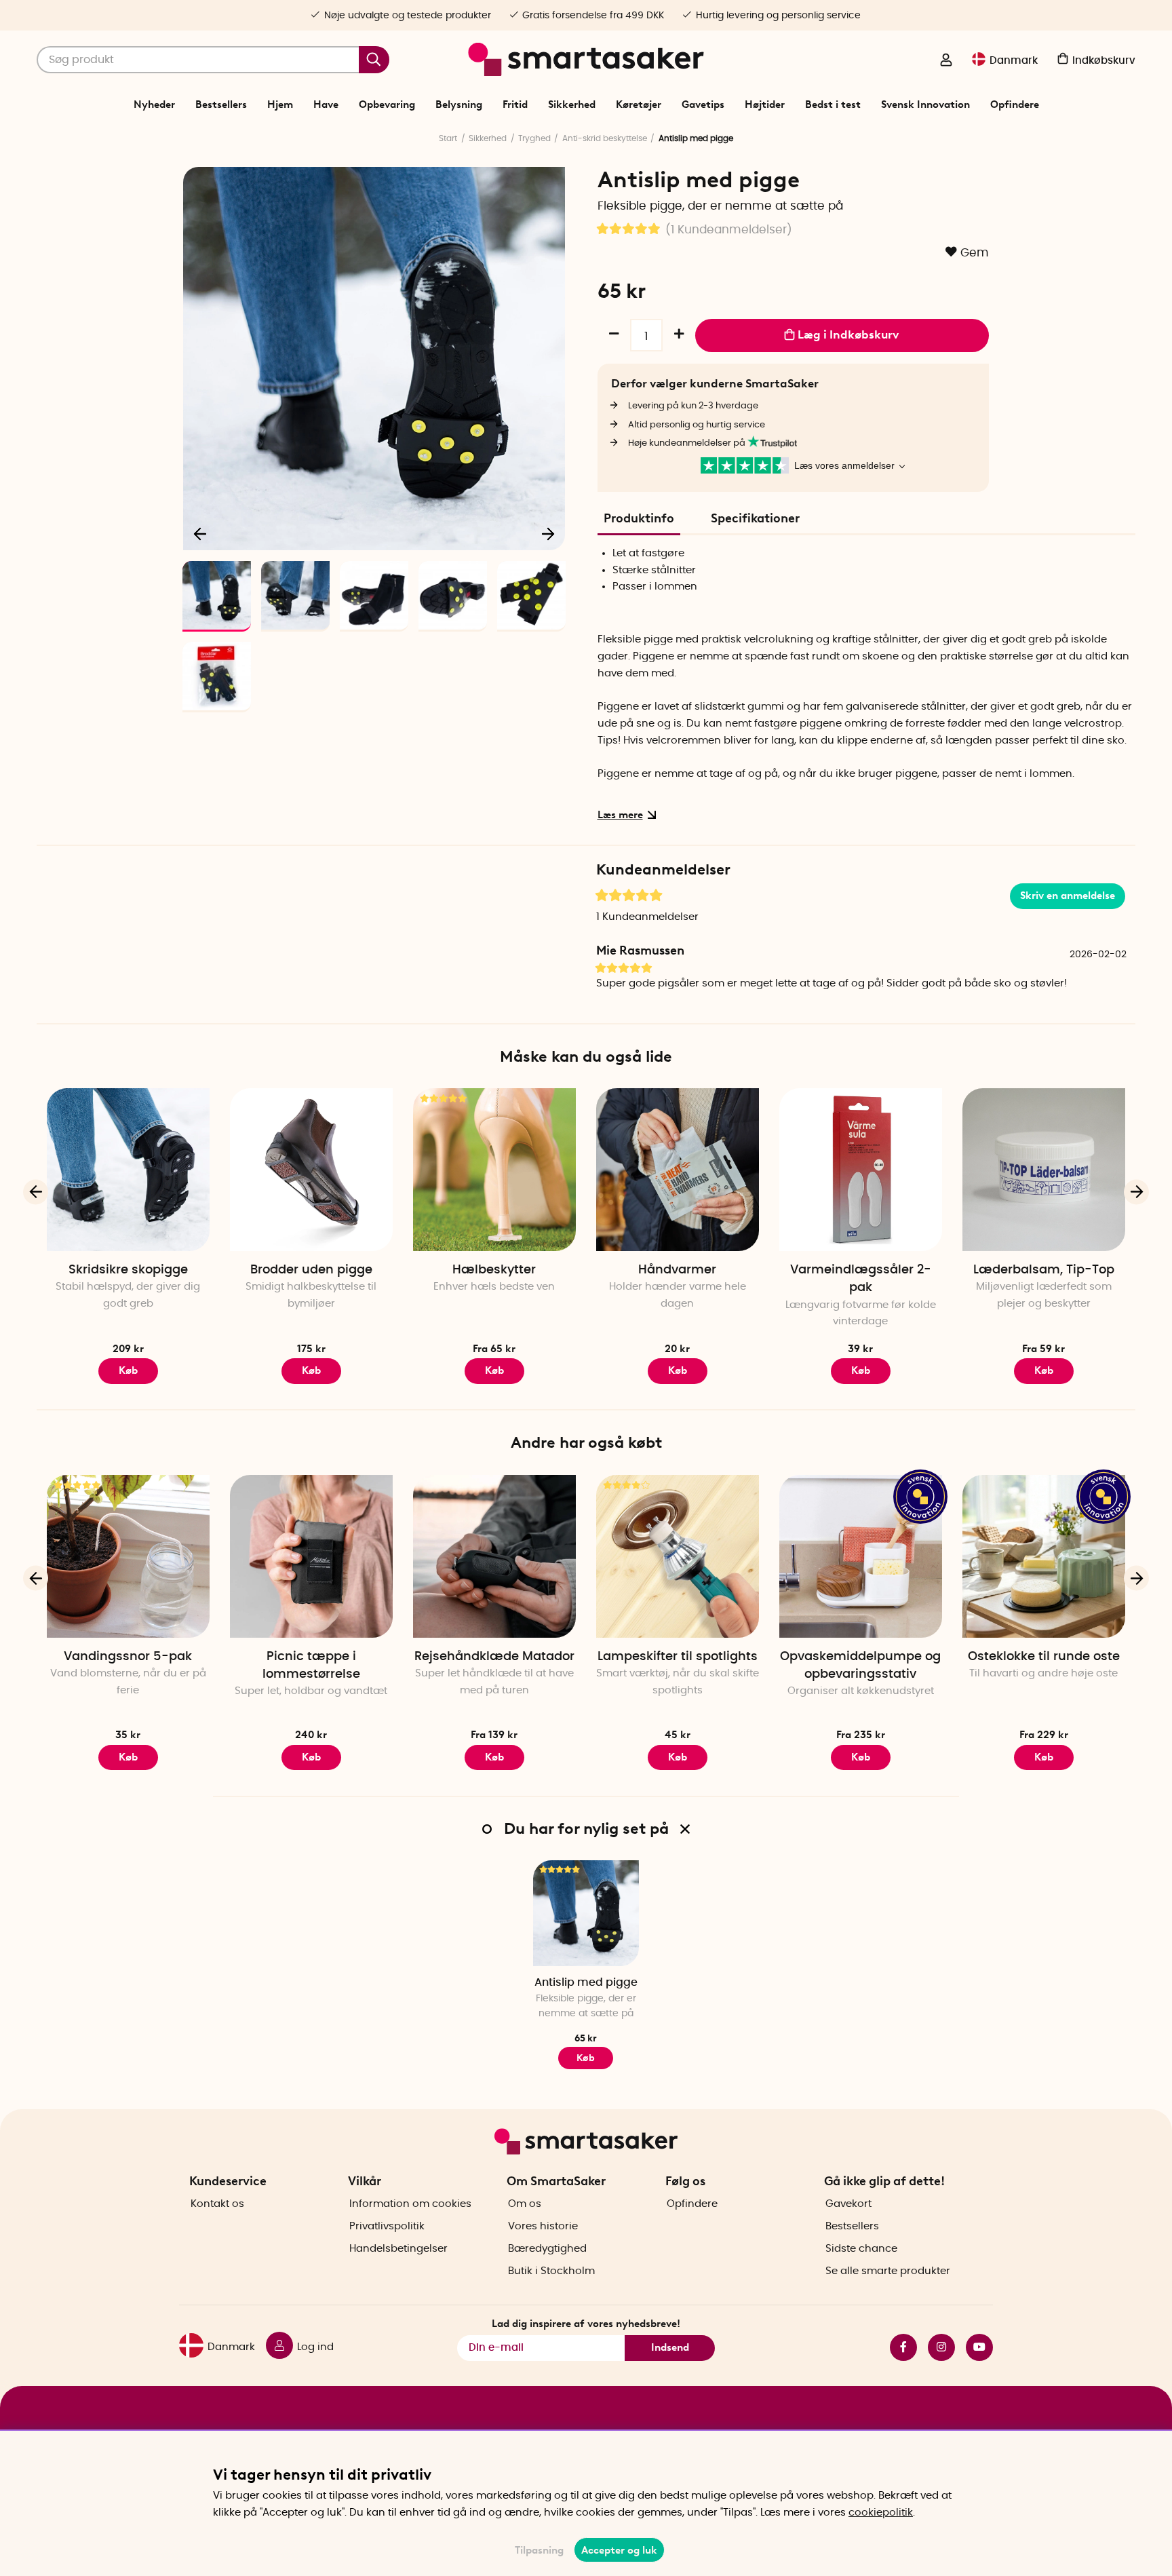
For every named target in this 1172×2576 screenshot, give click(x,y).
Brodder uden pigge (311, 1270)
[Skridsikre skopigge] (128, 1170)
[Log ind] (946, 61)
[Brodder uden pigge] (311, 1170)
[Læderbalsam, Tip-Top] (1044, 1170)
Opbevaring (387, 104)
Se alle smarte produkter (888, 2271)
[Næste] (548, 533)
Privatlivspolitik (387, 2226)
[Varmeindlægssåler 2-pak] (861, 1170)
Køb (128, 1370)
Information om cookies (410, 2204)
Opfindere (1015, 104)
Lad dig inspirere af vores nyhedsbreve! (586, 2324)
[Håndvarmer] (678, 1170)
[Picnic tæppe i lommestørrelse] (311, 1556)
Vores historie (543, 2226)
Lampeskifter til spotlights (678, 1657)
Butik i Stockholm (551, 2271)
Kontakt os (217, 2204)
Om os (525, 2204)
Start (448, 138)
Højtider (765, 104)
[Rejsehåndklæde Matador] (494, 1556)
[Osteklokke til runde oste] (1044, 1556)
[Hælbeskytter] (494, 1170)
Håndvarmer (677, 1270)
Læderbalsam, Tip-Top (1044, 1270)
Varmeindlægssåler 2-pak (861, 1279)
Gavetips (703, 104)
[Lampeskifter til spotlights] (678, 1556)
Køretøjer (639, 104)
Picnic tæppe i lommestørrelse (311, 1666)
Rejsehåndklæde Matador (494, 1657)
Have (326, 104)
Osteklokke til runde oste (1044, 1657)
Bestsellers (221, 104)
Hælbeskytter (494, 1270)
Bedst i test (833, 104)
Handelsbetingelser (398, 2249)
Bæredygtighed (547, 2249)
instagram (936, 2347)
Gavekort (848, 2204)
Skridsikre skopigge (128, 1270)
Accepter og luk (619, 2550)
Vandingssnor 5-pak (128, 1657)
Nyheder (154, 104)
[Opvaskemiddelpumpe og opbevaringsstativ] (861, 1556)
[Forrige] (201, 533)
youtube (974, 2347)
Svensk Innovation (925, 104)
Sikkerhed (572, 104)
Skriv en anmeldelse (1068, 896)
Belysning (459, 104)
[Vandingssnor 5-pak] (128, 1556)
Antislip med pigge (586, 1982)
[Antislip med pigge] (586, 1913)
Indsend (670, 2347)
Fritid (515, 104)
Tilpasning (539, 2550)
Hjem (280, 104)
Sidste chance (861, 2249)
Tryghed (534, 138)
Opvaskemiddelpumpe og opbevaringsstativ (860, 1666)
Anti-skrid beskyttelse (605, 138)
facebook (898, 2347)
